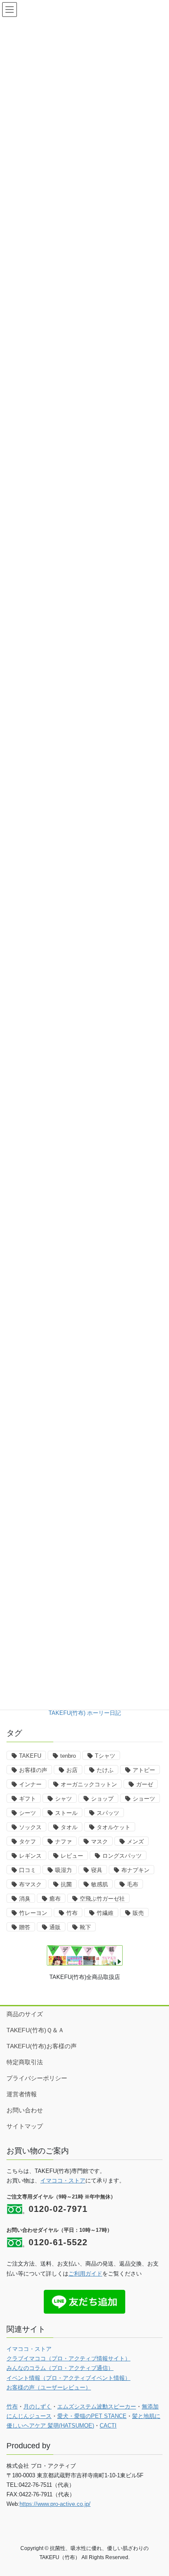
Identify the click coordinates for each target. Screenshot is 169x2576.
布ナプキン (135, 1870)
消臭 (25, 1899)
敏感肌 (99, 1884)
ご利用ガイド (85, 2274)
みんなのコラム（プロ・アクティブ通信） (60, 2368)
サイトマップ (25, 2126)
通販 (55, 1927)
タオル (69, 1827)
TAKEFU (30, 1756)
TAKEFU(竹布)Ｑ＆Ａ (35, 2030)
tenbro (68, 1756)
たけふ (105, 1770)
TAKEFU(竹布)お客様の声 (42, 2046)
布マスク (30, 1884)
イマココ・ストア (63, 2181)
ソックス (30, 1827)
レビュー (72, 1856)
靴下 (85, 1927)
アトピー (144, 1770)
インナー (30, 1784)
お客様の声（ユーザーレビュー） (49, 2387)
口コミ (28, 1870)
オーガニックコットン (89, 1784)
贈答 (25, 1927)
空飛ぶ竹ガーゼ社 (102, 1899)
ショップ (102, 1799)
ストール (66, 1813)
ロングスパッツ (122, 1856)
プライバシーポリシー (37, 2078)
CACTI (108, 2426)
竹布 (72, 1913)
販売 (138, 1913)
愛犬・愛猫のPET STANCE (92, 2416)
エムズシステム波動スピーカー (97, 2407)
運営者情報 (22, 2094)
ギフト (28, 1799)
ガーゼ (145, 1784)
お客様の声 (33, 1770)
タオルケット (114, 1827)
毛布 (133, 1884)
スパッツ (108, 1813)
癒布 (55, 1899)
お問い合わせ (25, 2110)
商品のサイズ (25, 2014)
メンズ (135, 1842)
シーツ (28, 1813)
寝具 (97, 1870)
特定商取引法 (25, 2062)
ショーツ (144, 1799)
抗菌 (66, 1884)
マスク (99, 1842)
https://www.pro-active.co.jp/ (55, 2504)
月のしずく (37, 2407)
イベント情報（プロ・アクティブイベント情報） (68, 2378)
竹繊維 (105, 1913)
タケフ (28, 1842)
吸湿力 (63, 1870)
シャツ (63, 1799)
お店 (72, 1770)
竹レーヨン (33, 1913)
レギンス (30, 1856)
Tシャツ (105, 1756)
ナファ (63, 1842)
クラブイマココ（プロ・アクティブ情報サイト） (68, 2358)
